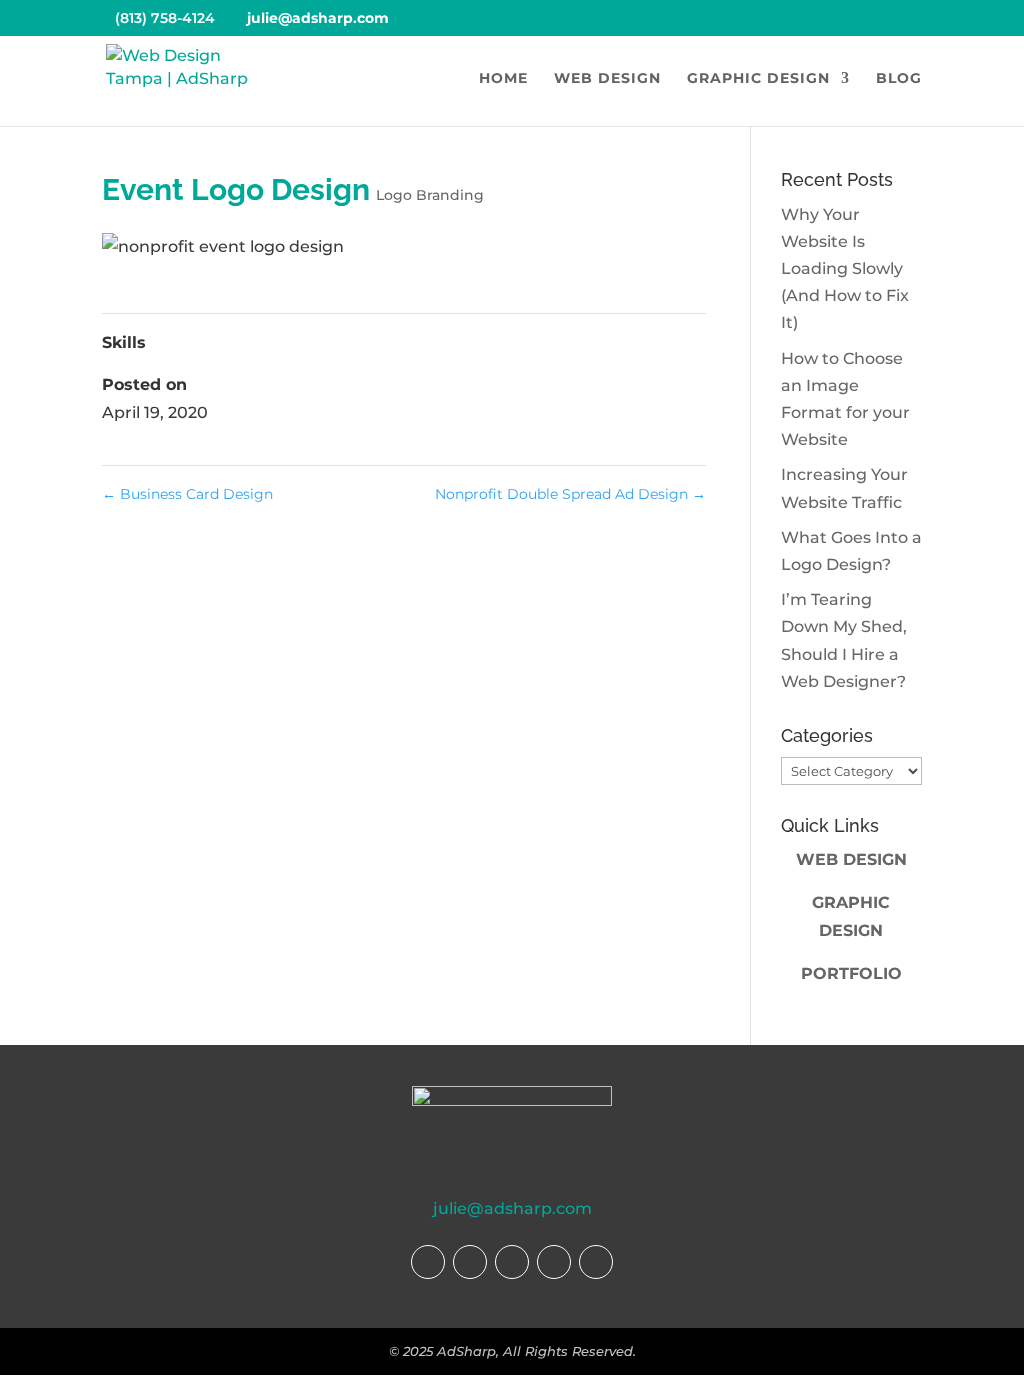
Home (503, 79)
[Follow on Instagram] (470, 1262)
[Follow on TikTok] (512, 1262)
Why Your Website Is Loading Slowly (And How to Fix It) (845, 269)
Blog (899, 79)
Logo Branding (430, 195)
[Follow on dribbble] (554, 1262)
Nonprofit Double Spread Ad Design (570, 494)
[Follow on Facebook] (428, 1262)
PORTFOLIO (851, 973)
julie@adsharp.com (512, 1208)
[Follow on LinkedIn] (596, 1262)
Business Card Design (187, 494)
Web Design (607, 79)
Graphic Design (758, 79)
